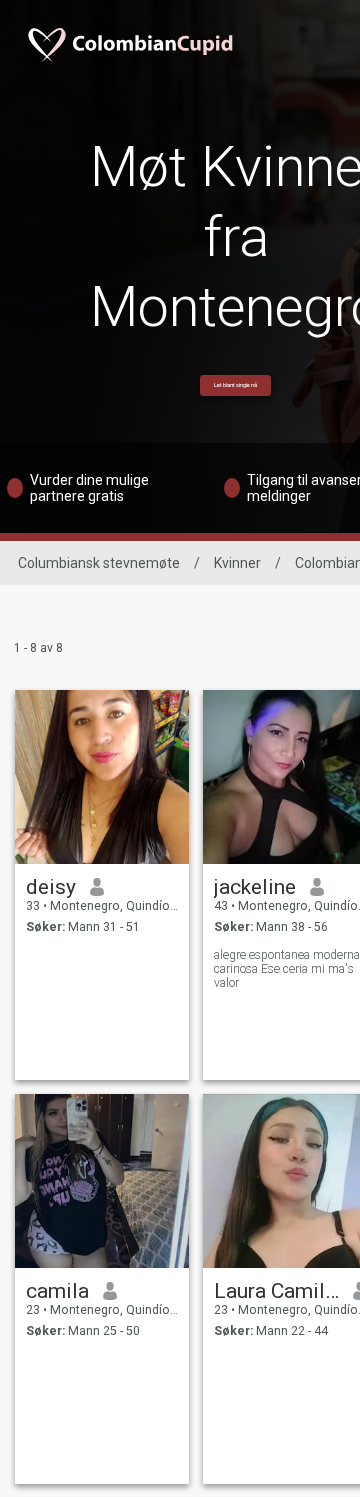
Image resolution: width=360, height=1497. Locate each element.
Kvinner (237, 563)
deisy (51, 887)
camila (57, 1291)
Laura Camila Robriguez (276, 1291)
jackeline (255, 887)
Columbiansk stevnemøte (99, 563)
